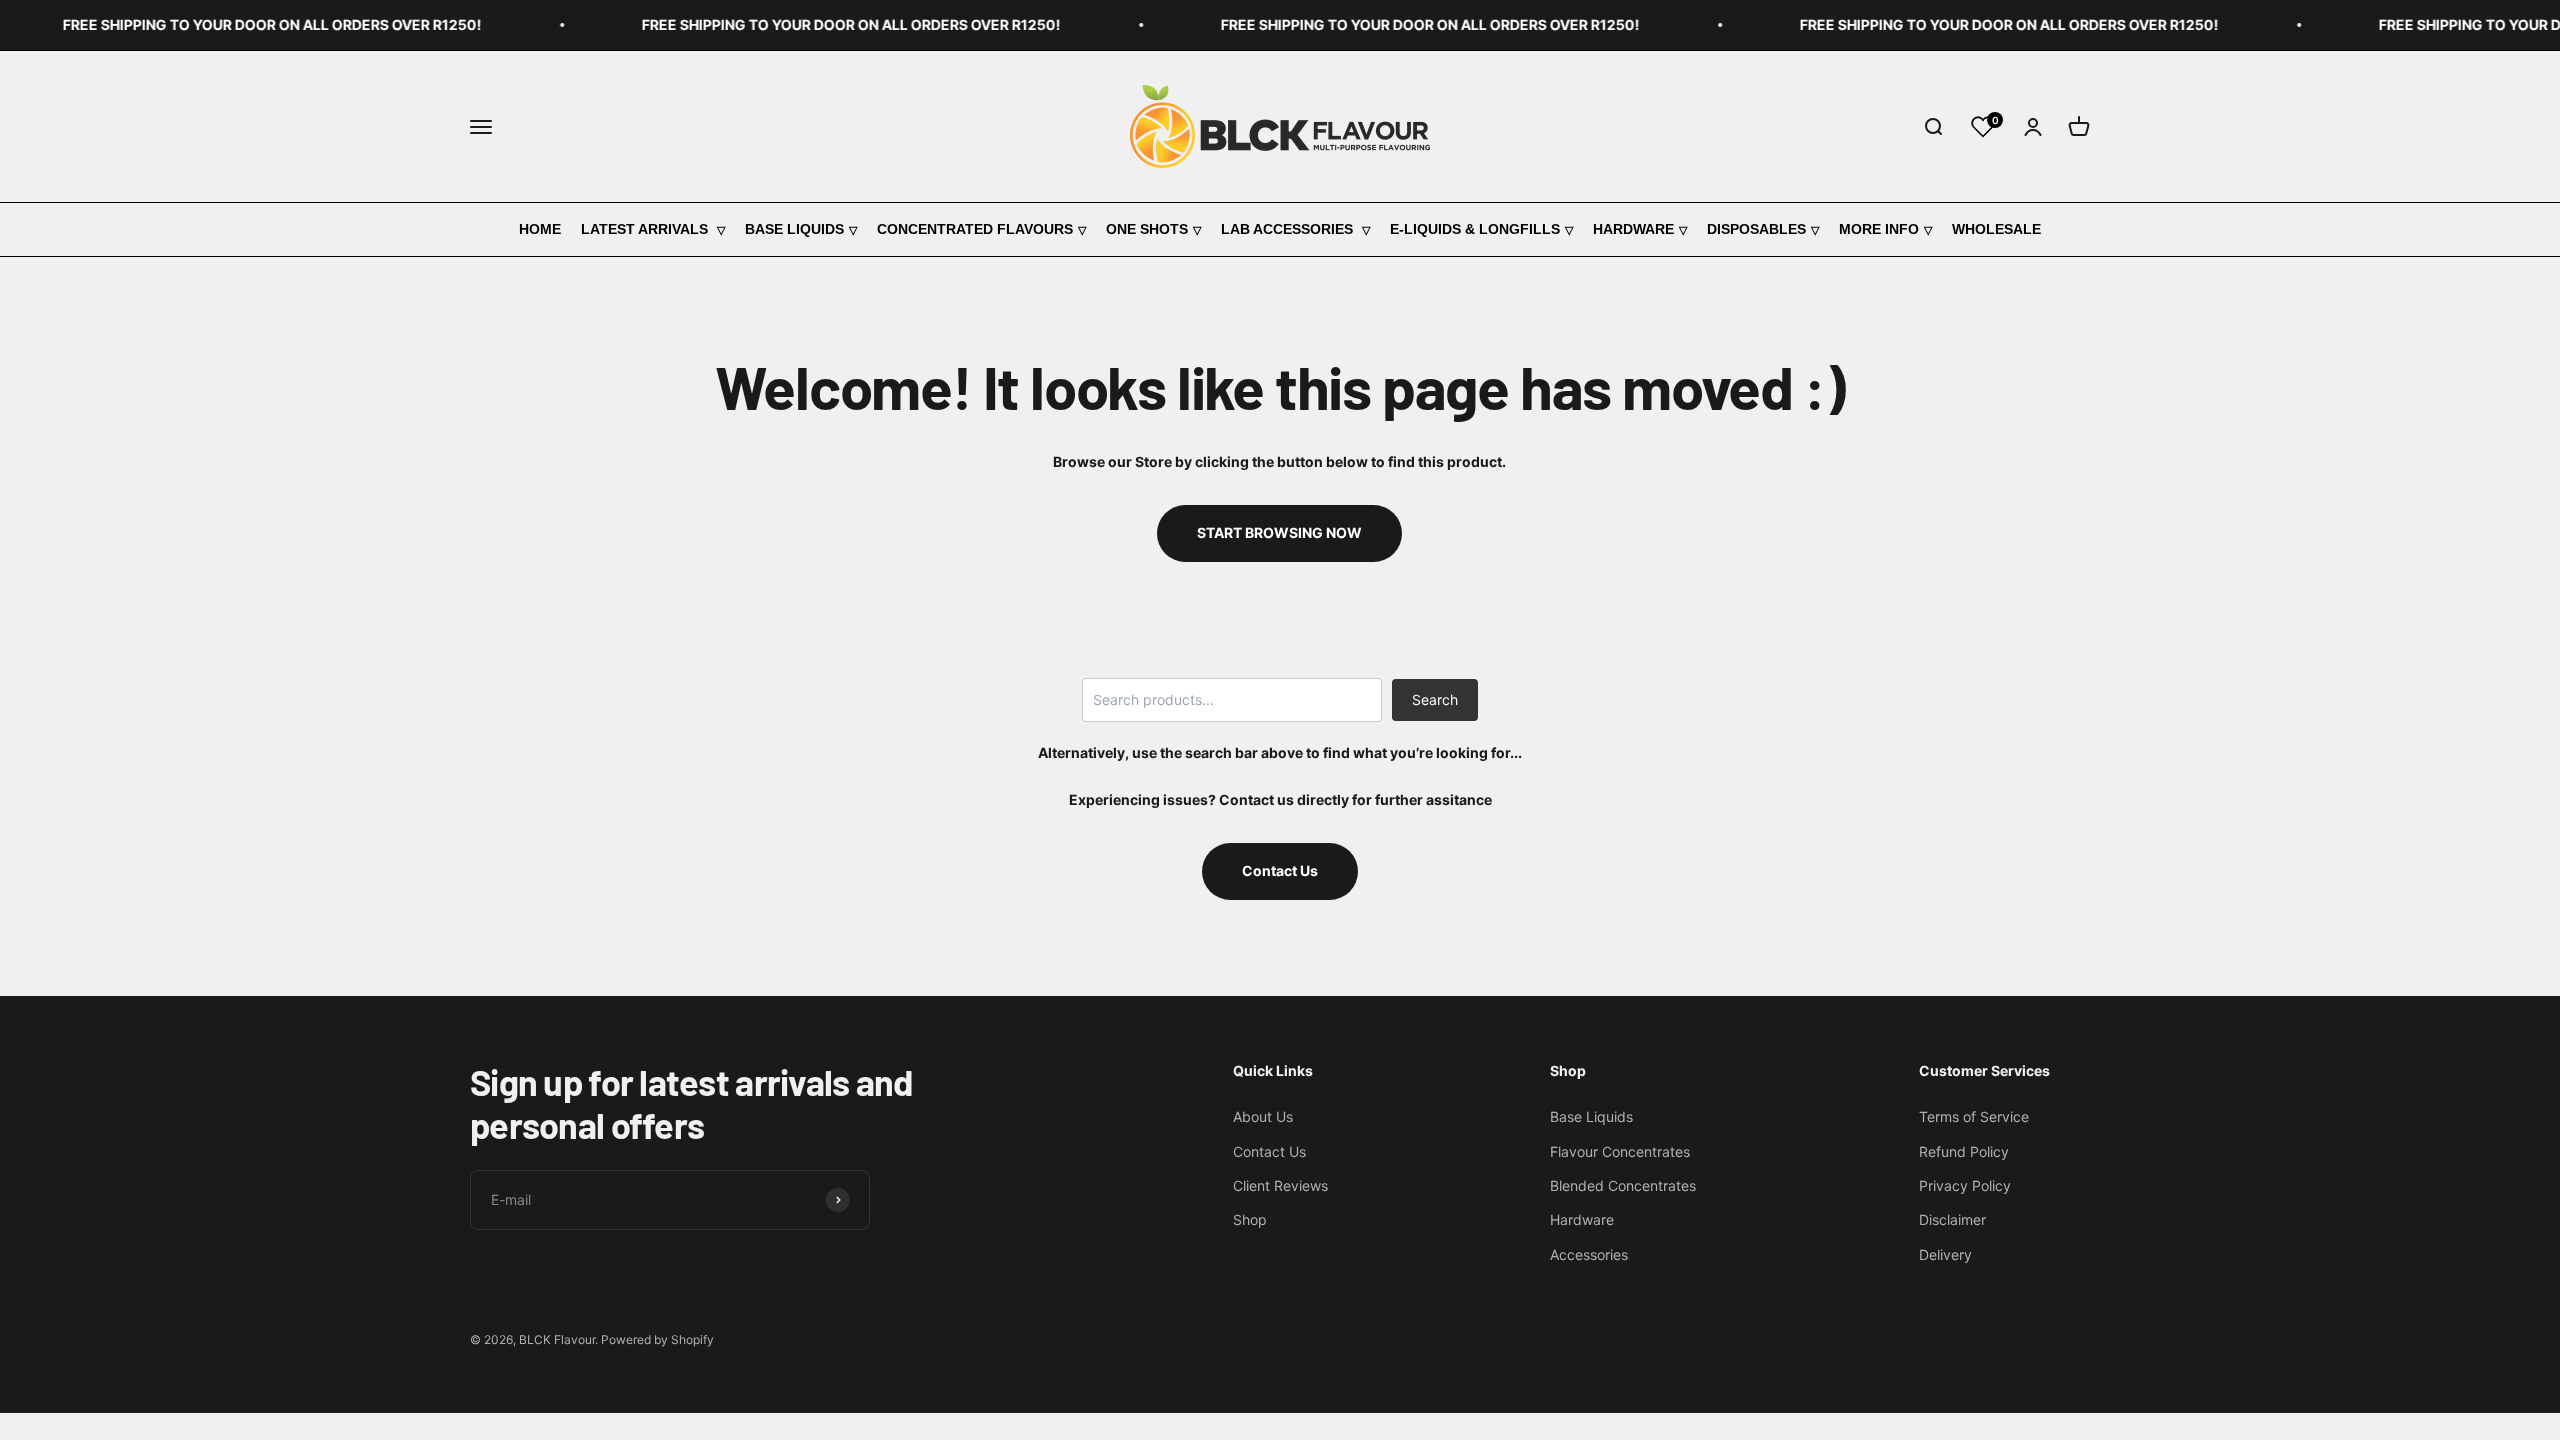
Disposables (1756, 229)
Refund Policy (1964, 1151)
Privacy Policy (1965, 1185)
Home (540, 229)
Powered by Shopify (657, 1339)
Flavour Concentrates (1620, 1151)
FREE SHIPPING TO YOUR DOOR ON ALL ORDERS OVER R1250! (244, 24)
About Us (1263, 1116)
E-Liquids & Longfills (1475, 229)
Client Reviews (1280, 1185)
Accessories (1589, 1254)
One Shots (1147, 229)
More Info (1879, 229)
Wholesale (1996, 229)
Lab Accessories (1289, 229)
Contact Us (1280, 870)
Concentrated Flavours (975, 229)
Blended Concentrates (1623, 1185)
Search (1435, 699)
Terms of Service (1974, 1116)
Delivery (1945, 1254)
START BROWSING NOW (1279, 532)
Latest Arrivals (646, 229)
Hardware (1633, 229)
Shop (1250, 1219)
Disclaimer (1952, 1219)
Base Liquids (794, 229)
